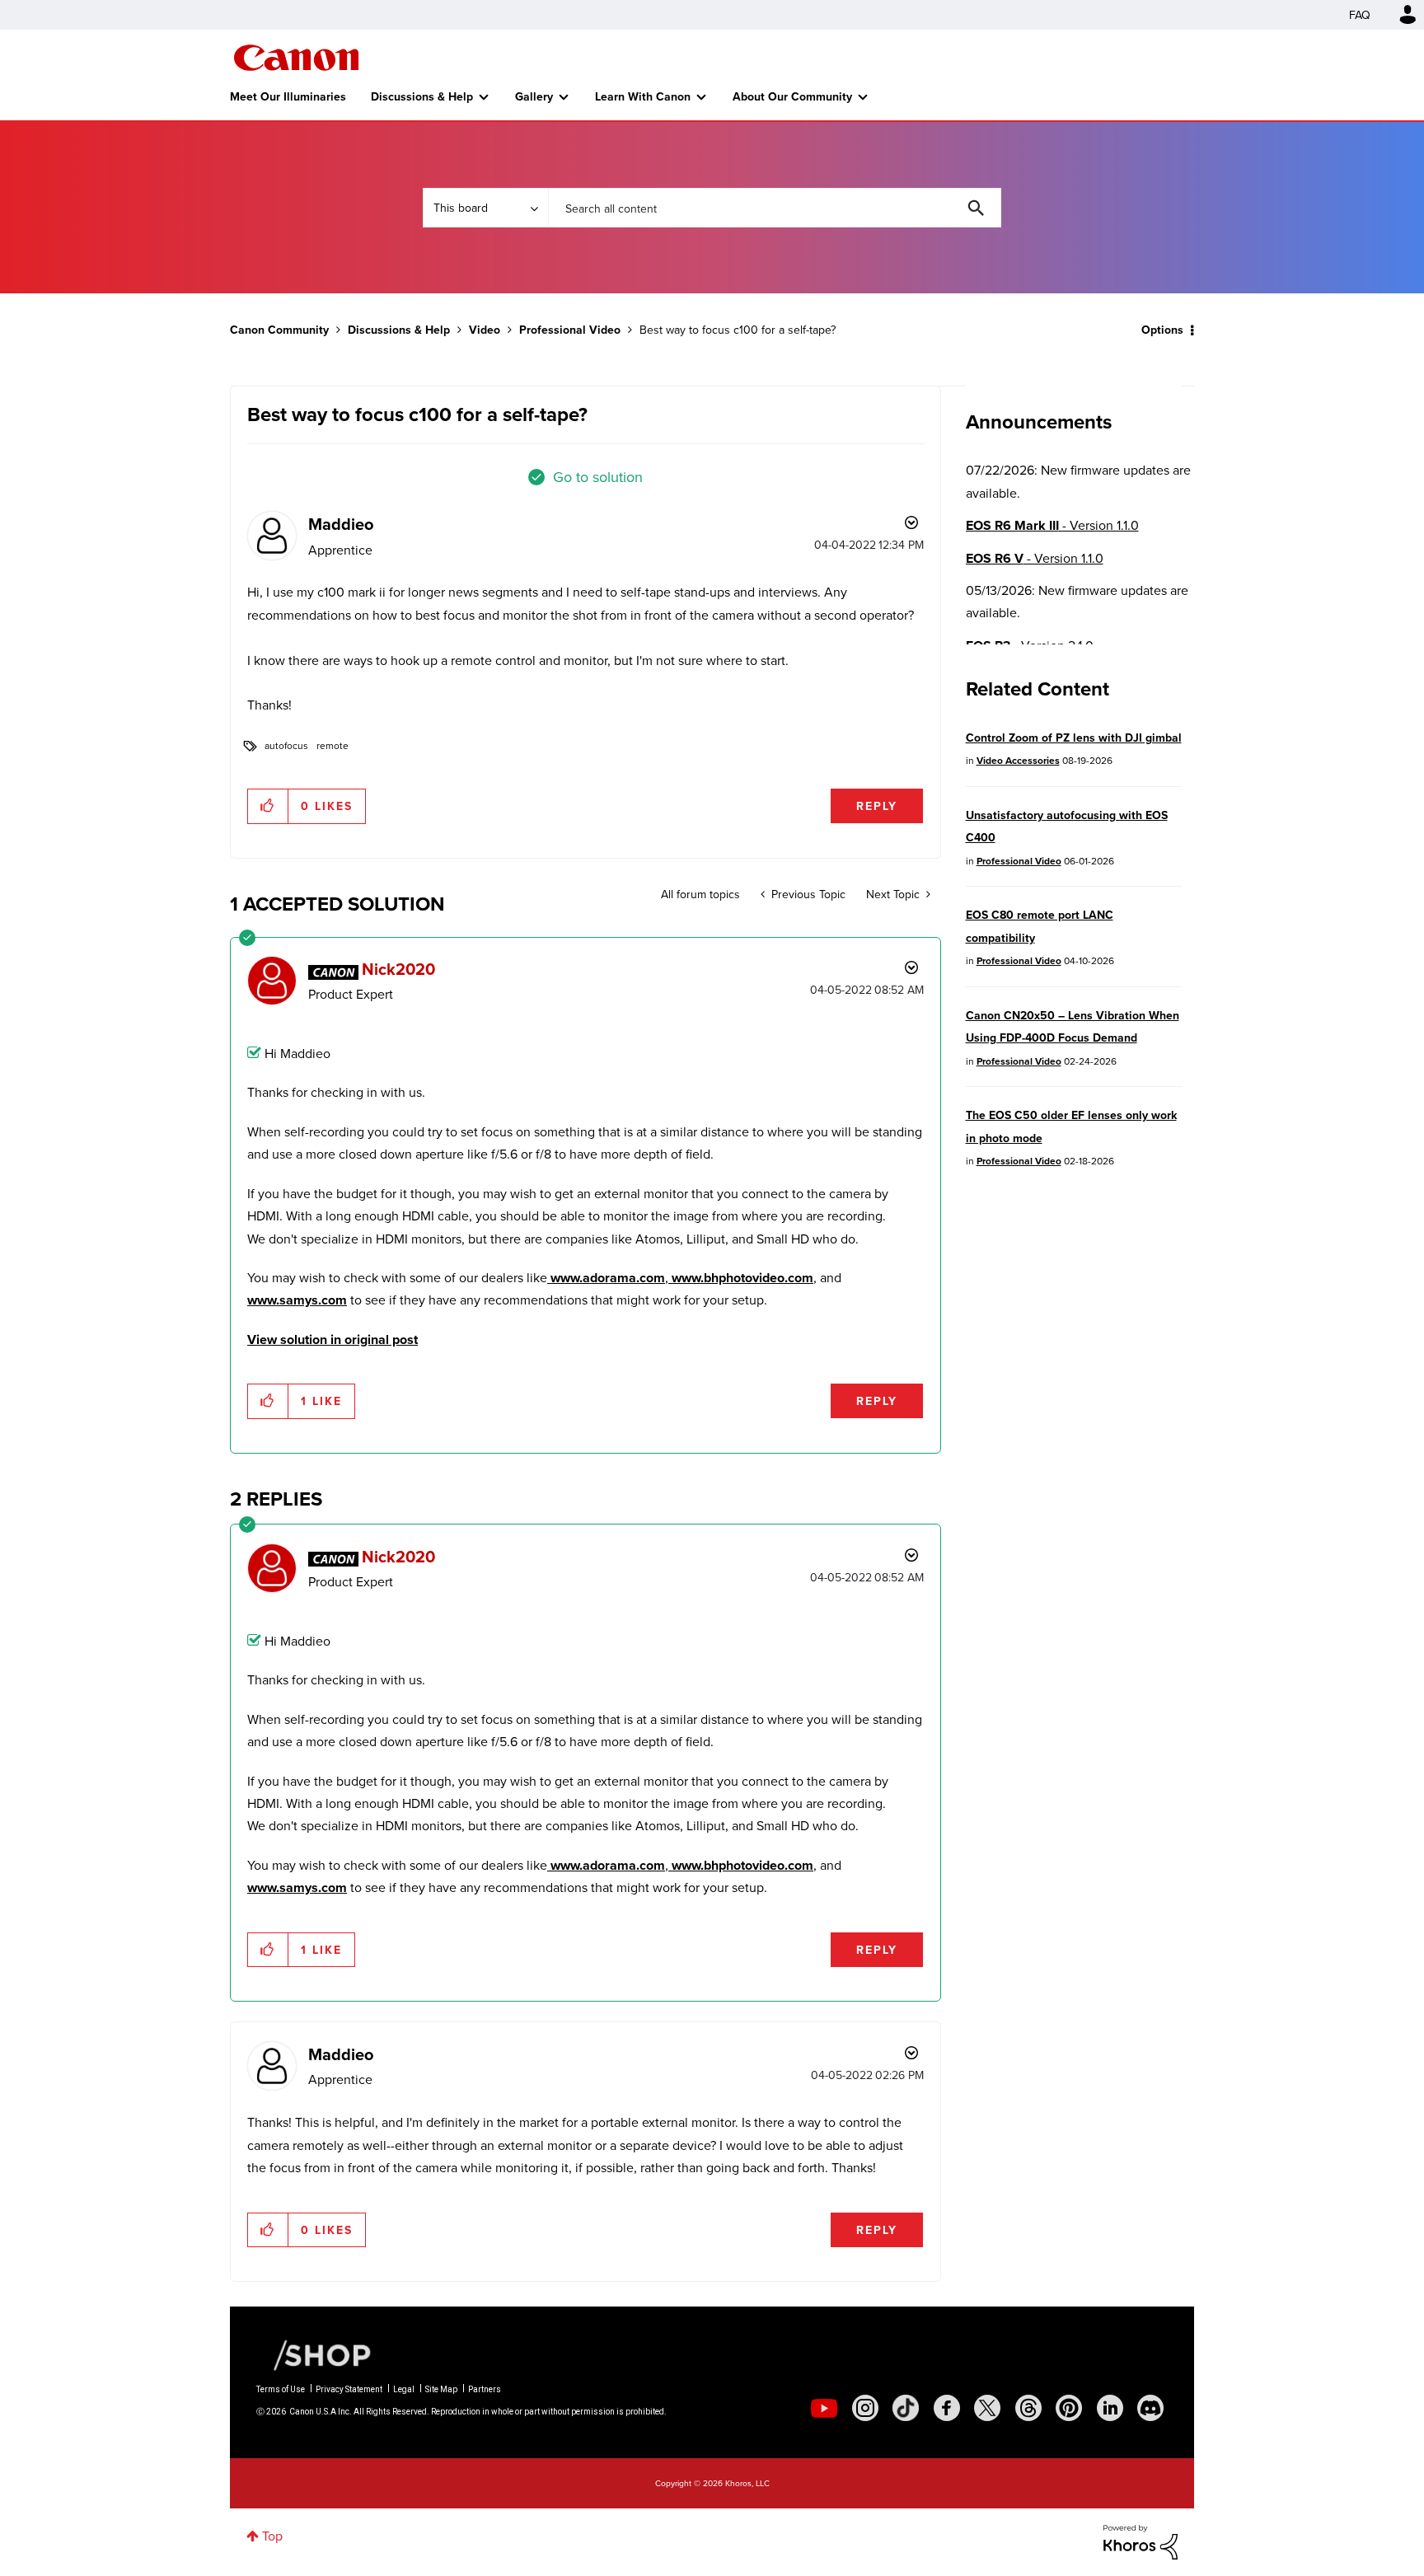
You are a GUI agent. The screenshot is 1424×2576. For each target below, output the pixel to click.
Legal (404, 2389)
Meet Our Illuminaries (288, 96)
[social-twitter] (987, 2408)
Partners (485, 2389)
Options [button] (1162, 330)
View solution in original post (333, 1340)
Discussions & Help (422, 96)
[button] (268, 806)
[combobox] (775, 208)
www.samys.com (297, 1300)
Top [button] (272, 2536)
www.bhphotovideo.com (741, 1278)
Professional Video (570, 330)
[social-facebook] (947, 2408)
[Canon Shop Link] (314, 2354)
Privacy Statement (349, 2389)
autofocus (286, 745)
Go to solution (598, 477)
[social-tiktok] (906, 2408)
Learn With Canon (643, 96)
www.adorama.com (606, 1278)
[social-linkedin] (1110, 2408)
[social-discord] (1150, 2408)
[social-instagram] (865, 2408)
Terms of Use (281, 2389)
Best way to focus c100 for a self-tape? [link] (738, 330)
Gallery (534, 96)
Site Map (441, 2389)
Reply (877, 806)
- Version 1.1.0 (1052, 525)
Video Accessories (1018, 760)
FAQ (1360, 15)
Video (485, 330)
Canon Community (296, 58)
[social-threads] (1028, 2408)
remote (333, 745)
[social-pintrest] (1069, 2408)
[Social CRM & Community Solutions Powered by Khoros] (1141, 2541)
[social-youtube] (824, 2408)
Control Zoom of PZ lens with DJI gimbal (1074, 738)
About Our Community (792, 96)
